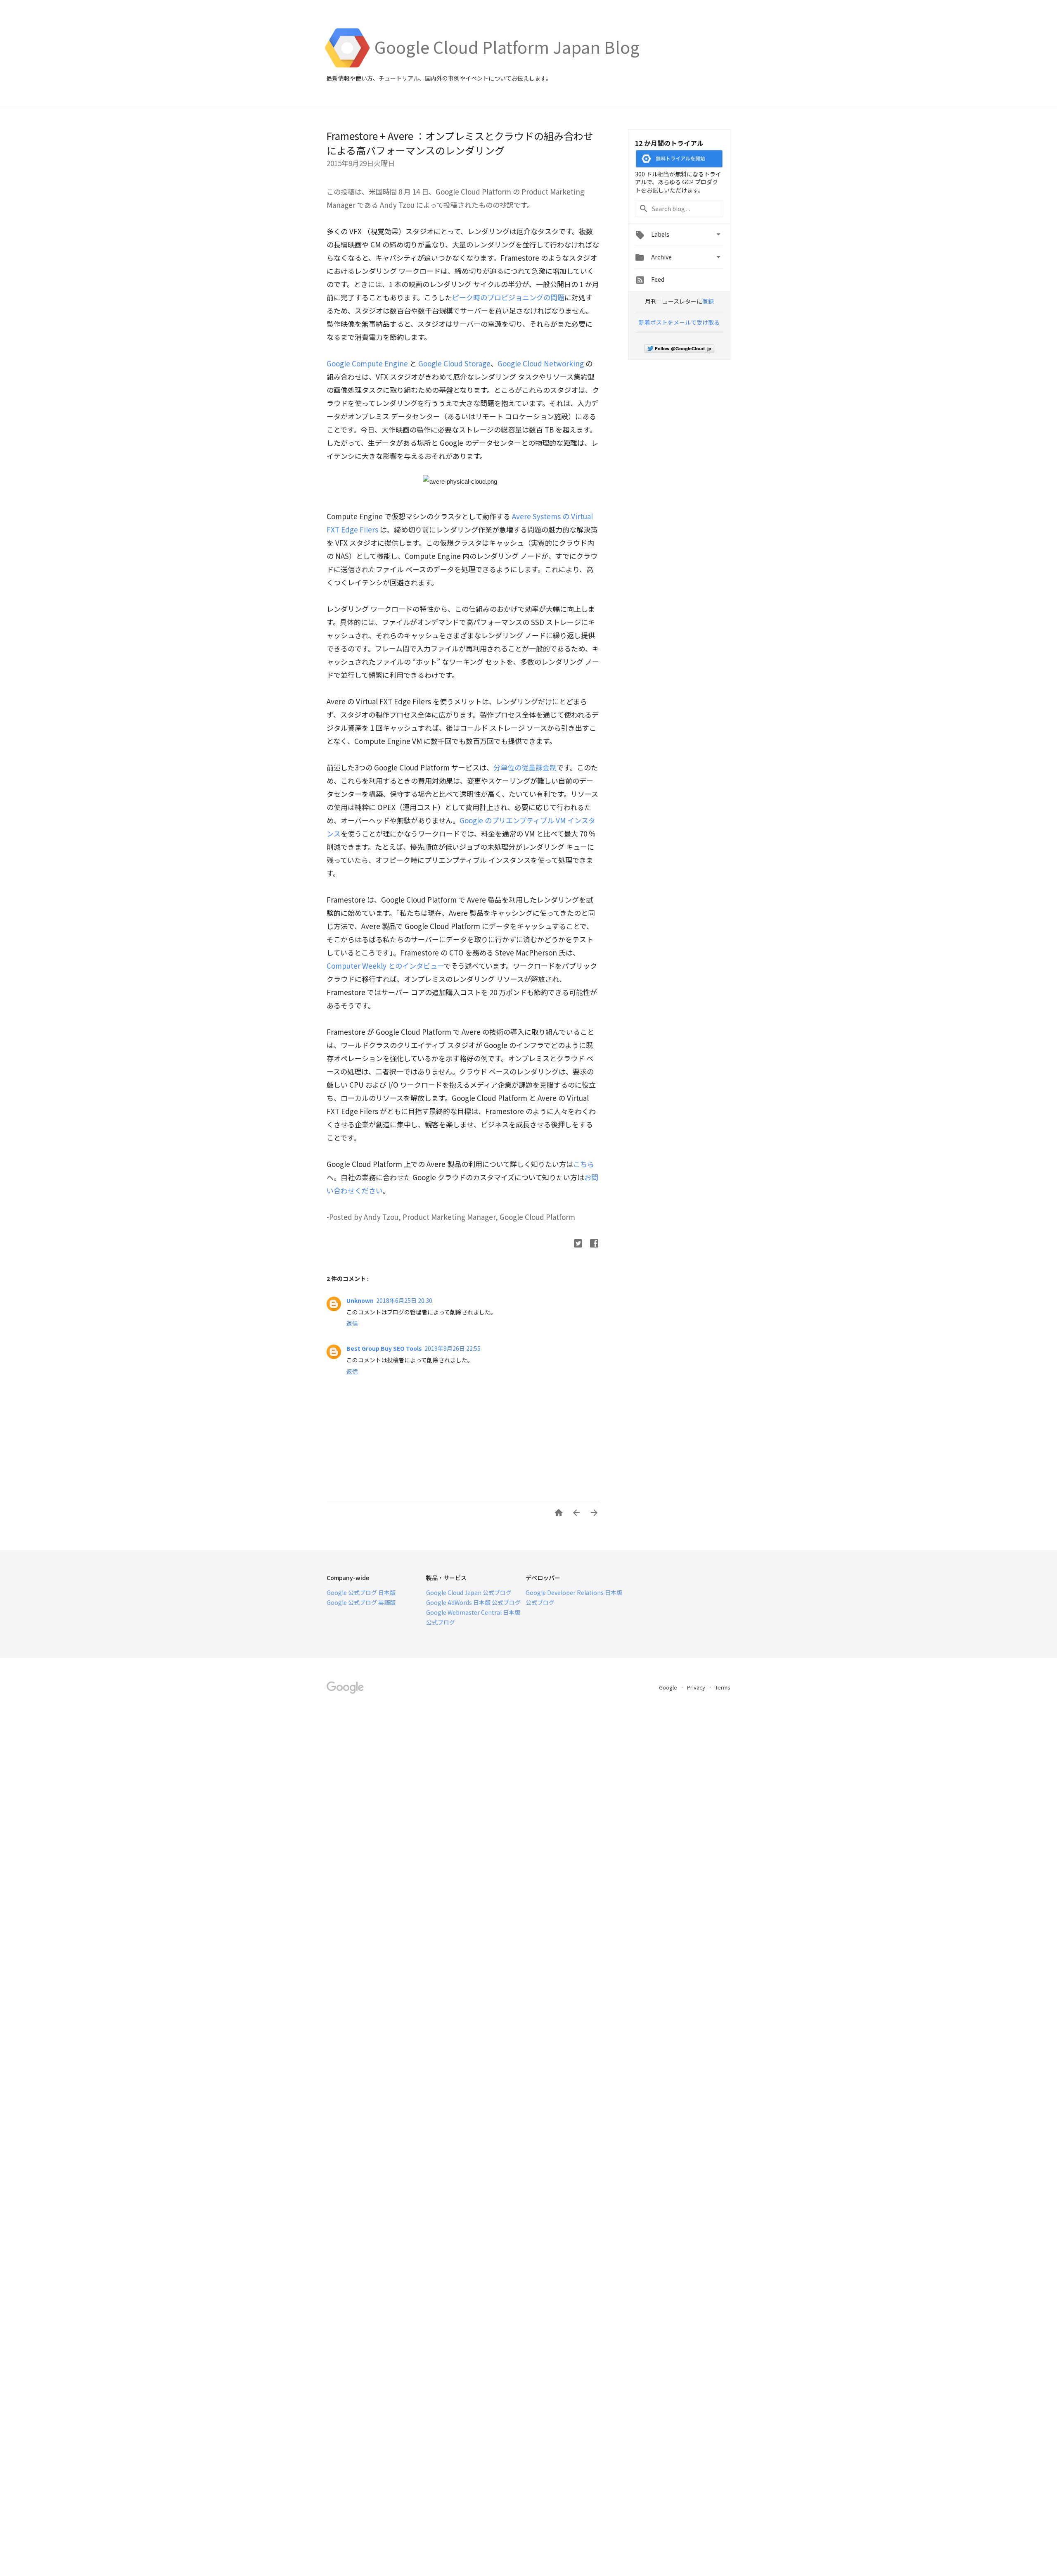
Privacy (697, 1687)
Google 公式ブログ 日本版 (361, 1592)
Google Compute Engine (367, 363)
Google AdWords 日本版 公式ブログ (473, 1602)
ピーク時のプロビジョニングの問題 (508, 297)
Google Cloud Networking (541, 363)
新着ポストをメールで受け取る (679, 322)
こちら (584, 1164)
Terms (723, 1687)
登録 (708, 301)
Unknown (360, 1300)
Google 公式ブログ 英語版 (361, 1602)
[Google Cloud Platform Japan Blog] (507, 66)
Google (669, 1687)
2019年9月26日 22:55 (453, 1348)
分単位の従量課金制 (525, 767)
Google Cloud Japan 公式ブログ (469, 1592)
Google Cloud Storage (454, 363)
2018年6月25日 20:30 (404, 1300)
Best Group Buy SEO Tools (384, 1348)
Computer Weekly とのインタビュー (385, 966)
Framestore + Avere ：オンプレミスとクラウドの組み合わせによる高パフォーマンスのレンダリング (460, 143)
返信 (352, 1323)
